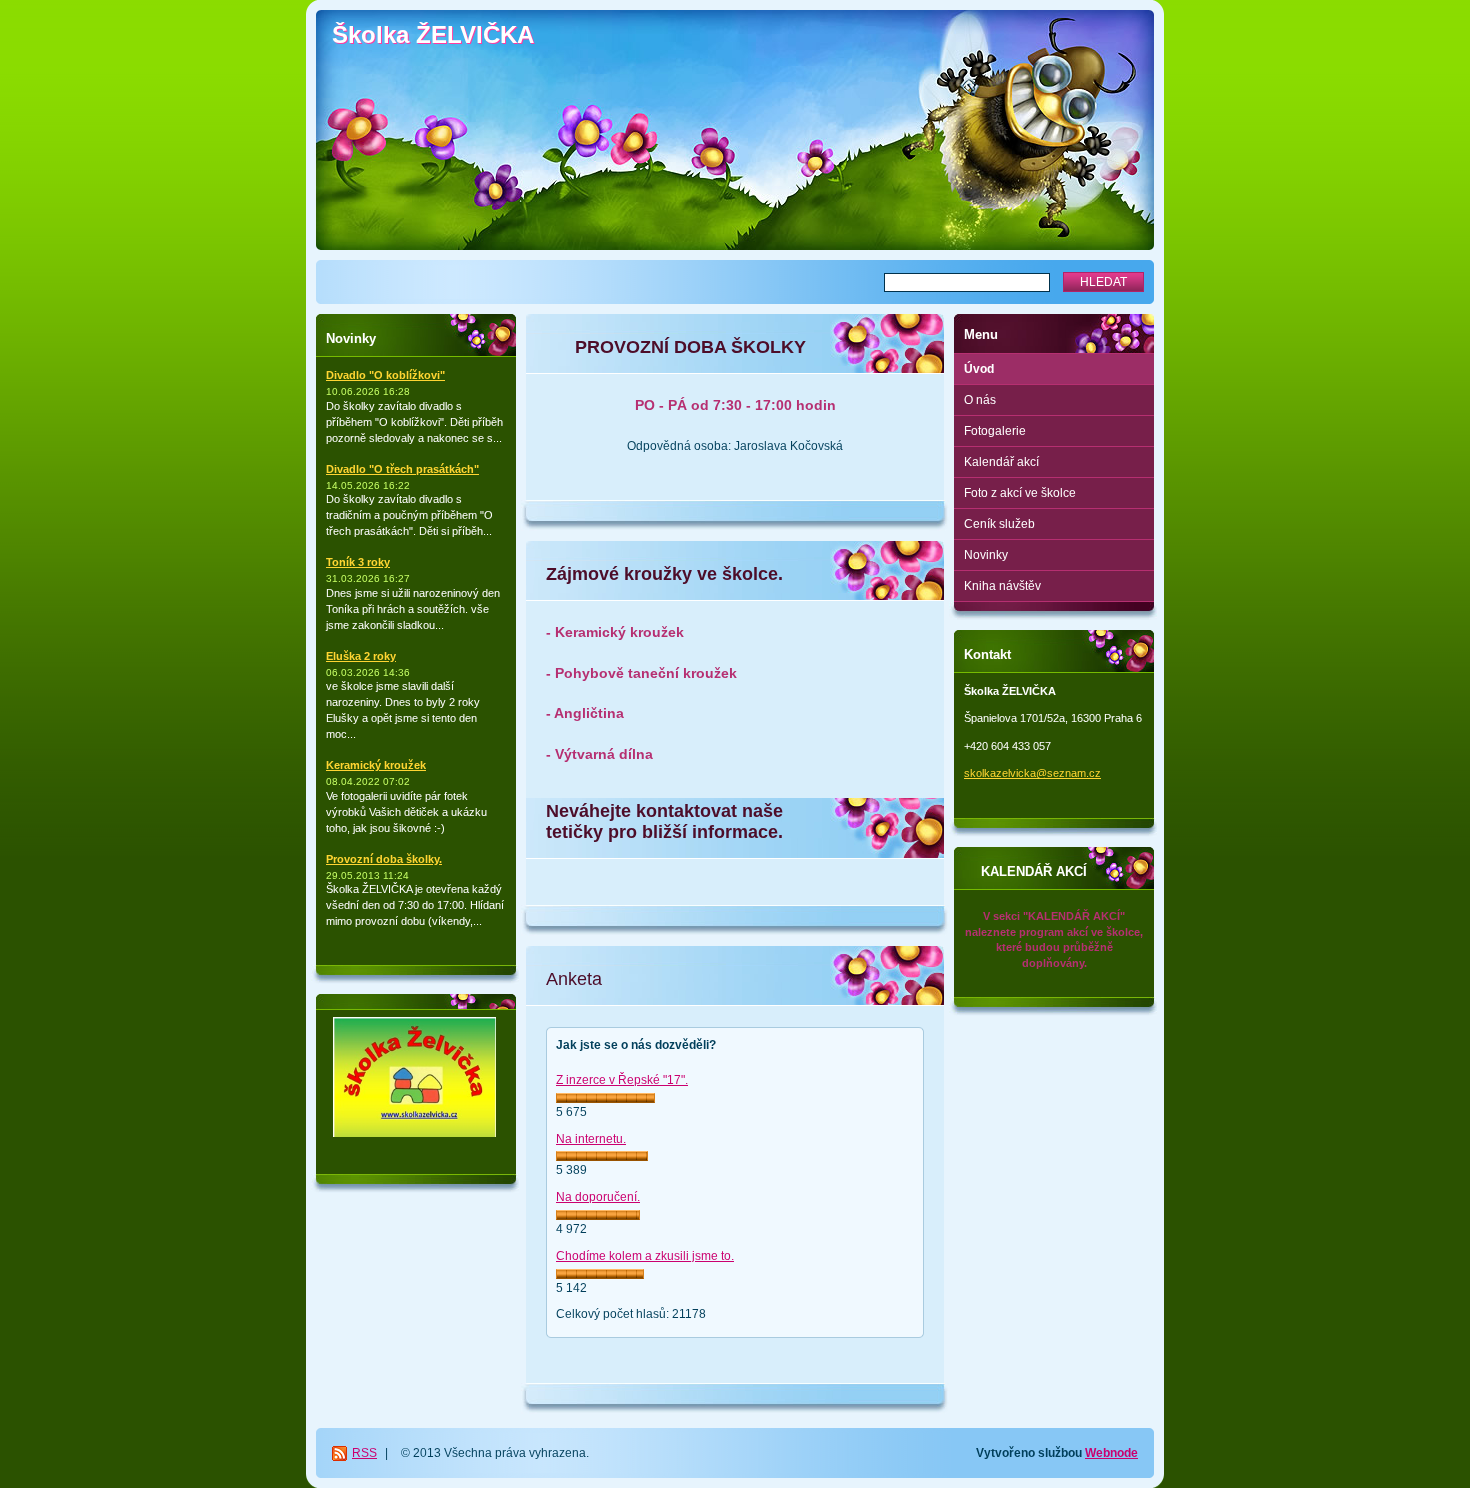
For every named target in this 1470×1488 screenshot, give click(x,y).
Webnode (1111, 1453)
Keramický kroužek (376, 765)
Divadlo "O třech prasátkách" (402, 469)
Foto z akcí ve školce (1020, 493)
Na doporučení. (598, 1197)
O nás (980, 400)
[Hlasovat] (605, 1098)
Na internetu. (591, 1139)
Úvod (979, 369)
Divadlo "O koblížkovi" (385, 375)
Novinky (986, 555)
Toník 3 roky (358, 562)
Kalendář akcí (1001, 462)
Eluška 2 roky (361, 656)
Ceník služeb (999, 524)
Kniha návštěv (1002, 586)
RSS (364, 1453)
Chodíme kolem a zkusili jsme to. (645, 1256)
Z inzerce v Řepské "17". (622, 1080)
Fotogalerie (995, 431)
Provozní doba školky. (384, 859)
